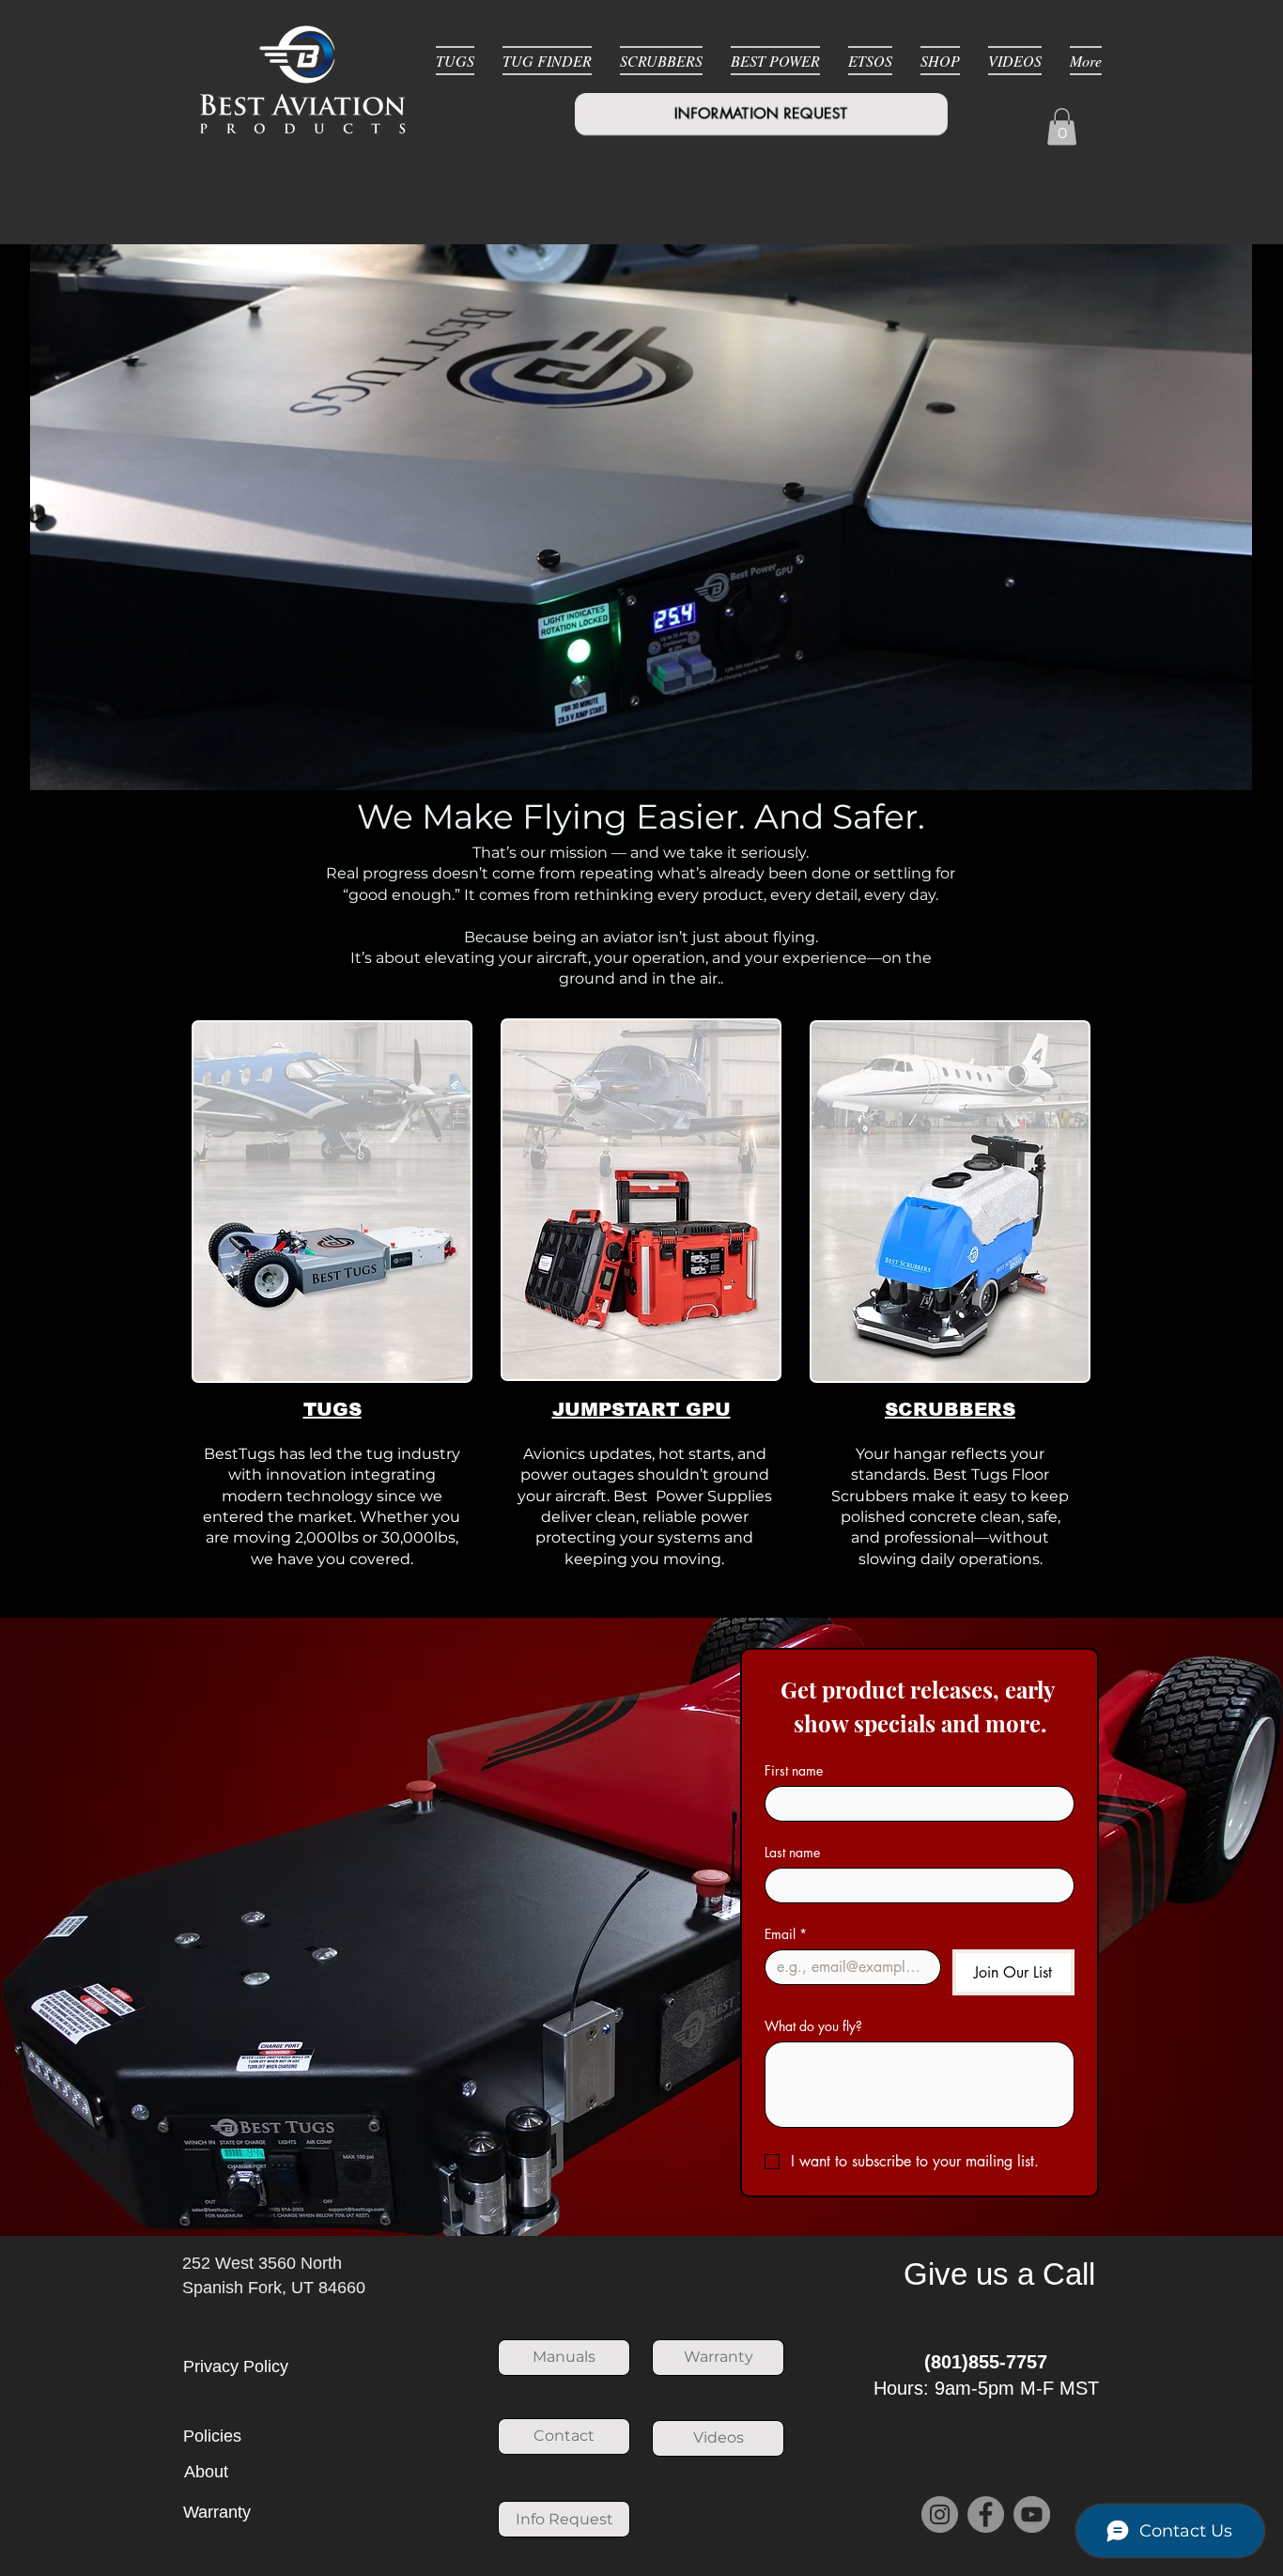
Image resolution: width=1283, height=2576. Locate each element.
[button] (1062, 126)
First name (794, 1770)
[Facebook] (986, 2514)
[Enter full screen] (1245, 765)
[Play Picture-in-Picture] (1213, 765)
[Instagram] (940, 2514)
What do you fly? (813, 2026)
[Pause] (37, 765)
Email (786, 1934)
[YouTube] (1032, 2514)
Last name (792, 1852)
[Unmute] (69, 765)
